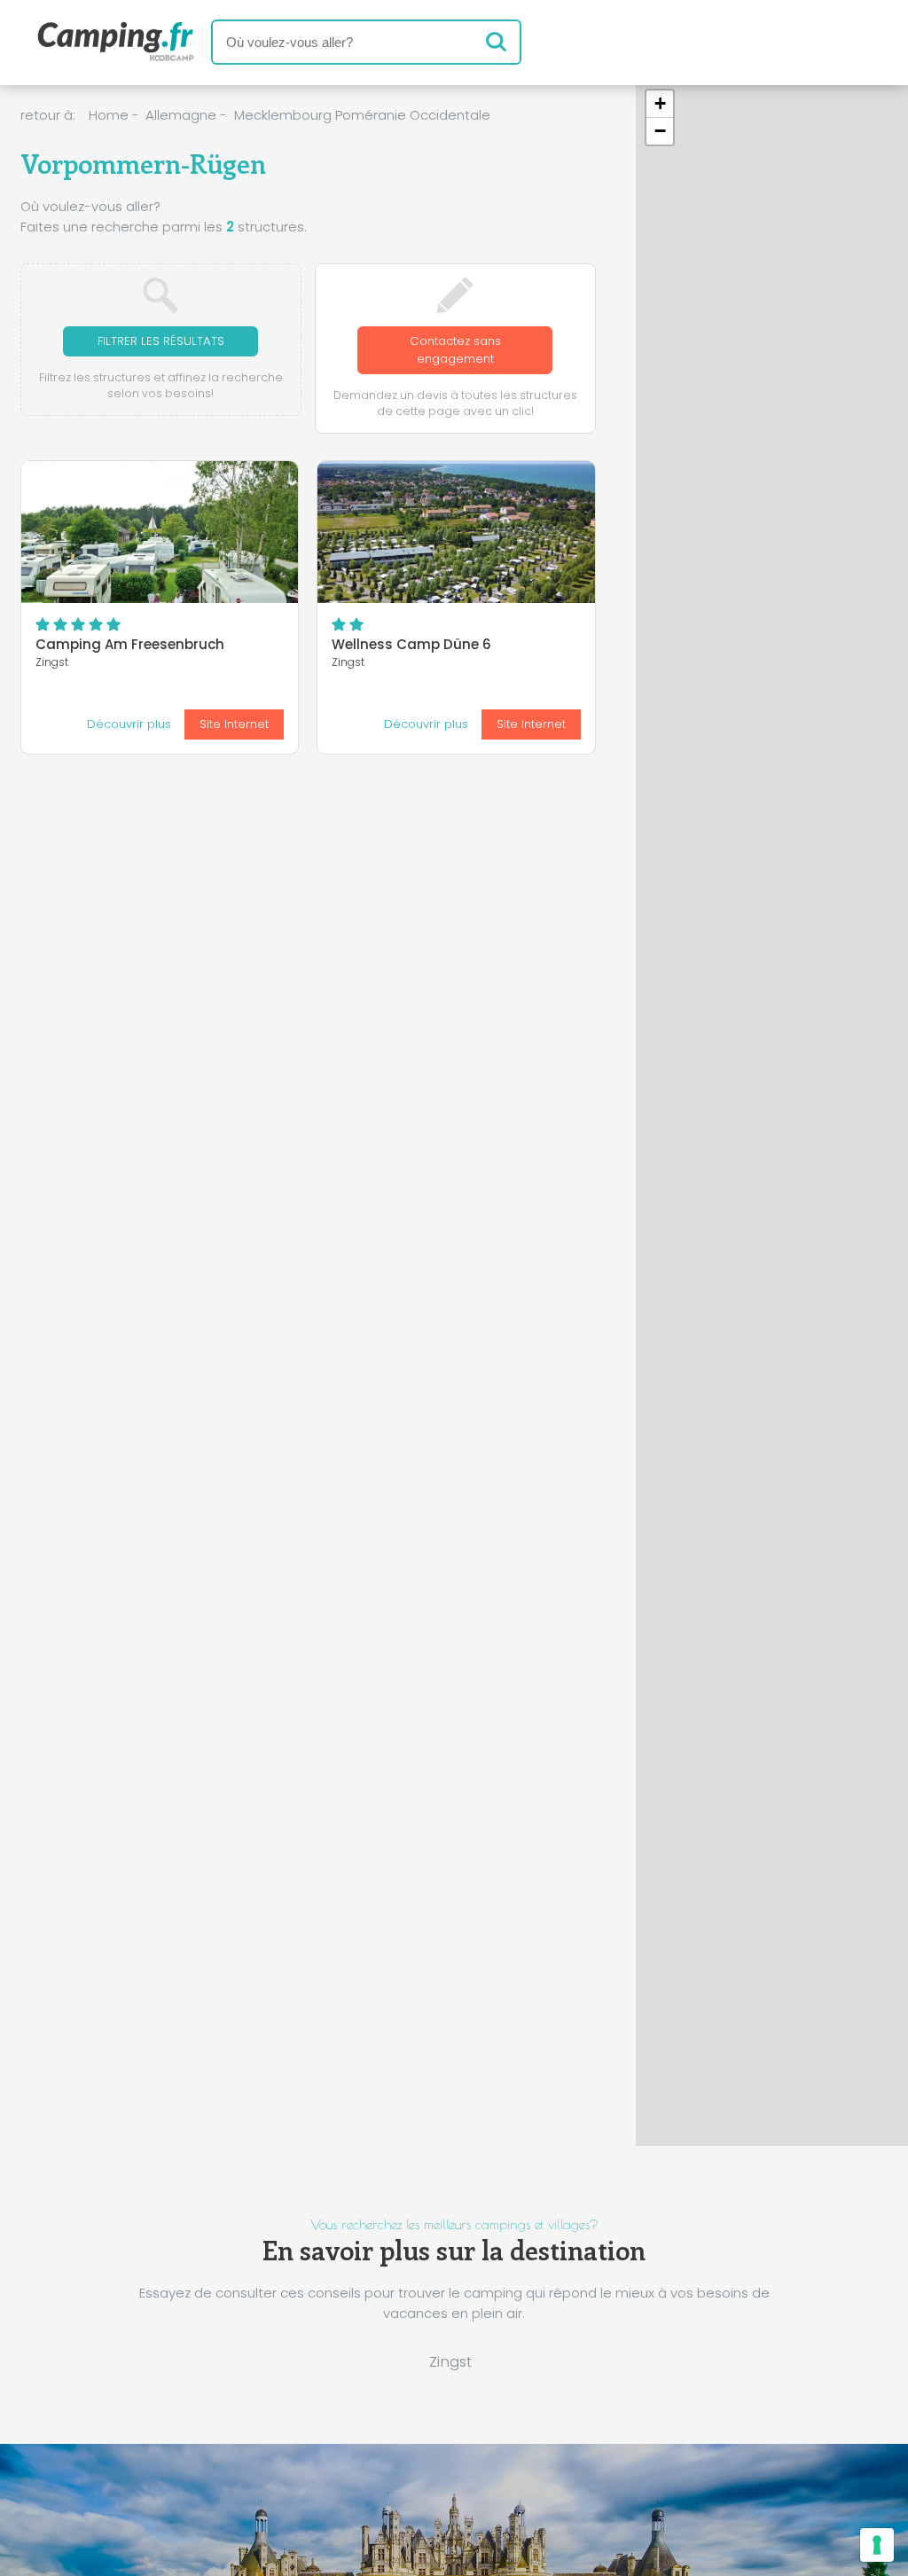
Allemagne (181, 115)
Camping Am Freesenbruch (130, 644)
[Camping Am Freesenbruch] (160, 532)
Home (109, 115)
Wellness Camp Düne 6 (411, 644)
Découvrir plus (129, 724)
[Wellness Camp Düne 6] (456, 532)
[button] (654, 1314)
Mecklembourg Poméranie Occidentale (362, 115)
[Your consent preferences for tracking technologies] (877, 2545)
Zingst (450, 2361)
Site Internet (234, 724)
